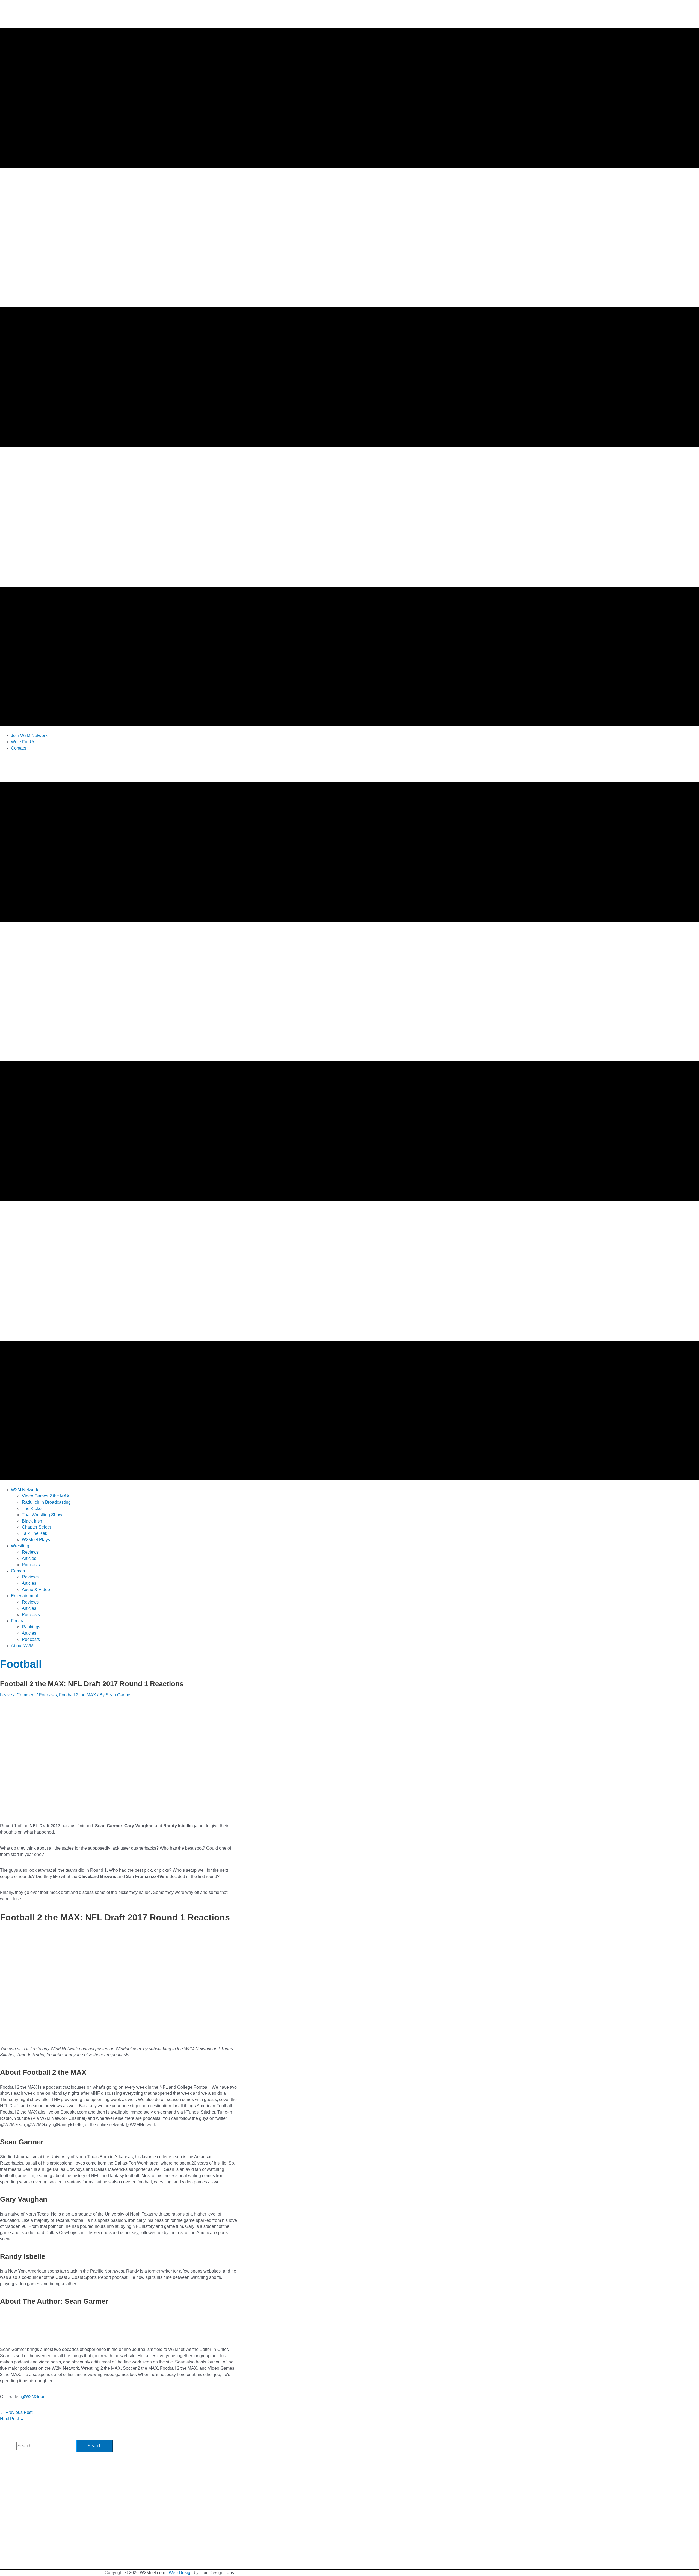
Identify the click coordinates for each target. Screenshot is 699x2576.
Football (21, 1664)
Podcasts (48, 1695)
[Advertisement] (99, 768)
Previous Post (16, 2412)
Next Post (12, 2419)
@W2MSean (33, 2397)
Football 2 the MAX (78, 1695)
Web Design (181, 2573)
